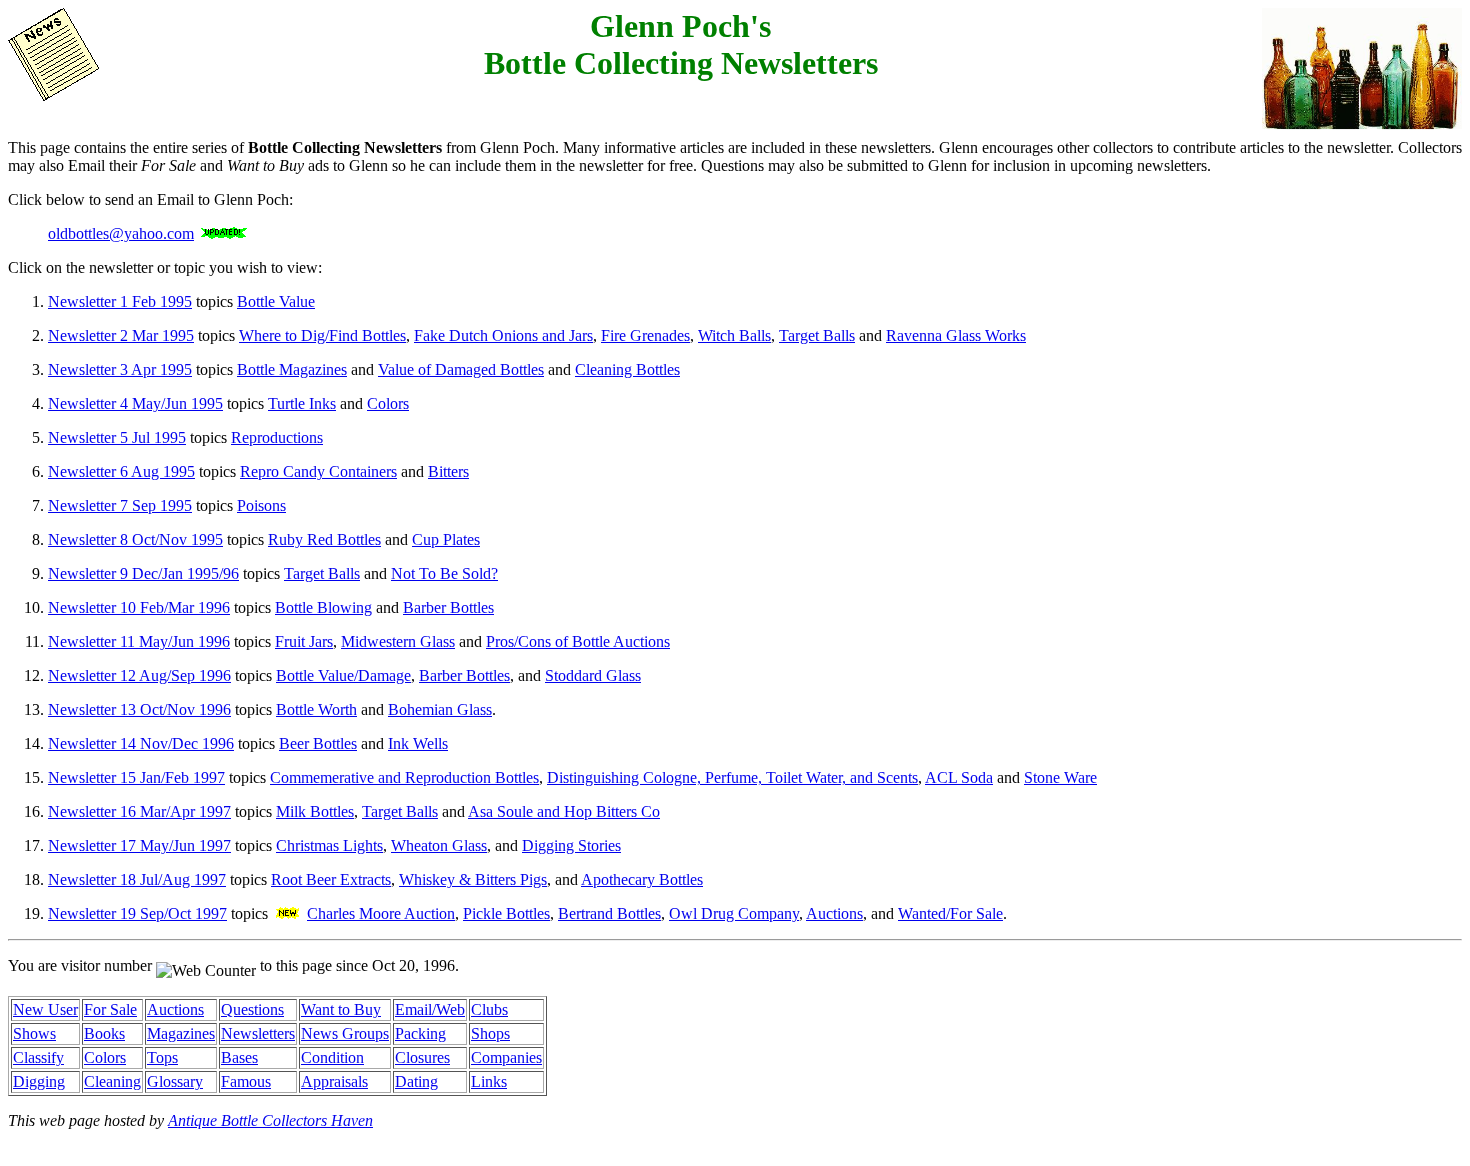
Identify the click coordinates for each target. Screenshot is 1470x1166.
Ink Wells (418, 743)
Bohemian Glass (440, 709)
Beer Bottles (318, 743)
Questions (252, 1009)
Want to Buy (341, 1009)
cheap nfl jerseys (903, 1138)
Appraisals (334, 1081)
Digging (39, 1081)
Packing (420, 1033)
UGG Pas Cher (641, 1138)
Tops (162, 1057)
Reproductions (277, 437)
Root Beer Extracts (331, 879)
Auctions (834, 913)
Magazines (181, 1033)
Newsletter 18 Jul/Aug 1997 (137, 879)
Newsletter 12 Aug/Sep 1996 (139, 675)
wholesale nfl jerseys (1025, 1138)
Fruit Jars (304, 641)
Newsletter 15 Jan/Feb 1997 (136, 777)
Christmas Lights (329, 845)
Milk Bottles (315, 811)
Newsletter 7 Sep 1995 (120, 505)
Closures (422, 1057)
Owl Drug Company (734, 913)
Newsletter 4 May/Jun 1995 (135, 403)
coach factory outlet (347, 1138)
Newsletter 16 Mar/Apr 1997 (139, 811)
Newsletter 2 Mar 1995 (121, 335)
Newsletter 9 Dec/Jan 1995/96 (143, 573)
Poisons (261, 505)
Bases (239, 1057)
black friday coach (1281, 1138)
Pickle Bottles (506, 913)
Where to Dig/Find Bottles (322, 335)
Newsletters (258, 1033)
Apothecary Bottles (642, 879)
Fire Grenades (645, 335)
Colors (388, 403)
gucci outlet (119, 1156)
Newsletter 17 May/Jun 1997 (139, 845)
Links (489, 1081)
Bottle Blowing (323, 607)
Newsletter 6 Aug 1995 (121, 471)
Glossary (175, 1081)
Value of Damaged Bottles (461, 369)
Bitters (448, 471)
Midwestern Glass (398, 641)
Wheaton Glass (439, 845)
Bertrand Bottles (609, 913)
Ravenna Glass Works (956, 335)
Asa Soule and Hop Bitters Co (564, 811)
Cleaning (112, 1081)
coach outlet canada (1157, 1138)
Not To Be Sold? (444, 573)
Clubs (489, 1009)
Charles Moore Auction (381, 913)
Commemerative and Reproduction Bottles (404, 777)
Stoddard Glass (593, 675)
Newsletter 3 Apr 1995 (120, 369)
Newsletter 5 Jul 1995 (117, 437)
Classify (38, 1057)
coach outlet (146, 1138)
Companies (506, 1057)
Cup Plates (446, 539)
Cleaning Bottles (627, 369)
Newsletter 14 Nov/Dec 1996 (141, 743)
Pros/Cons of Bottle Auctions (578, 641)
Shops (490, 1033)
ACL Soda (959, 777)
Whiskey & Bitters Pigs (473, 879)
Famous (246, 1081)
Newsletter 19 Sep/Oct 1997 (137, 913)
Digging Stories (571, 845)
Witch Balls (734, 335)
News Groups (345, 1033)
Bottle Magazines (292, 369)
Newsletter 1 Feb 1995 (120, 301)
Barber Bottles (448, 607)
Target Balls (817, 335)
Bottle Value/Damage (343, 675)
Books (104, 1033)
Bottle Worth (316, 709)
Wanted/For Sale (950, 913)
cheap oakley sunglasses (770, 1138)
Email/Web (430, 1009)
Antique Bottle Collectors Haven (270, 1120)
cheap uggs (43, 1156)
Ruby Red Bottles (324, 539)
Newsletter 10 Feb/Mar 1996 (139, 607)
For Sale (110, 1009)
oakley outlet (200, 1156)
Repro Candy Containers (318, 471)
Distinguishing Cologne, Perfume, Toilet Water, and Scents (732, 777)
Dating (416, 1081)
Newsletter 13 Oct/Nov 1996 (139, 709)
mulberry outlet (56, 1138)
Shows (34, 1033)
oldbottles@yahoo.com (121, 233)
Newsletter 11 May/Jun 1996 (139, 641)
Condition (332, 1057)
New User (45, 1009)
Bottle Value (276, 301)
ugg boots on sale (1398, 1138)
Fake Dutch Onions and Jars (503, 335)
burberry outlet (234, 1138)
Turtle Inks (302, 403)
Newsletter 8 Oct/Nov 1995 (135, 539)
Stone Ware (1060, 777)
